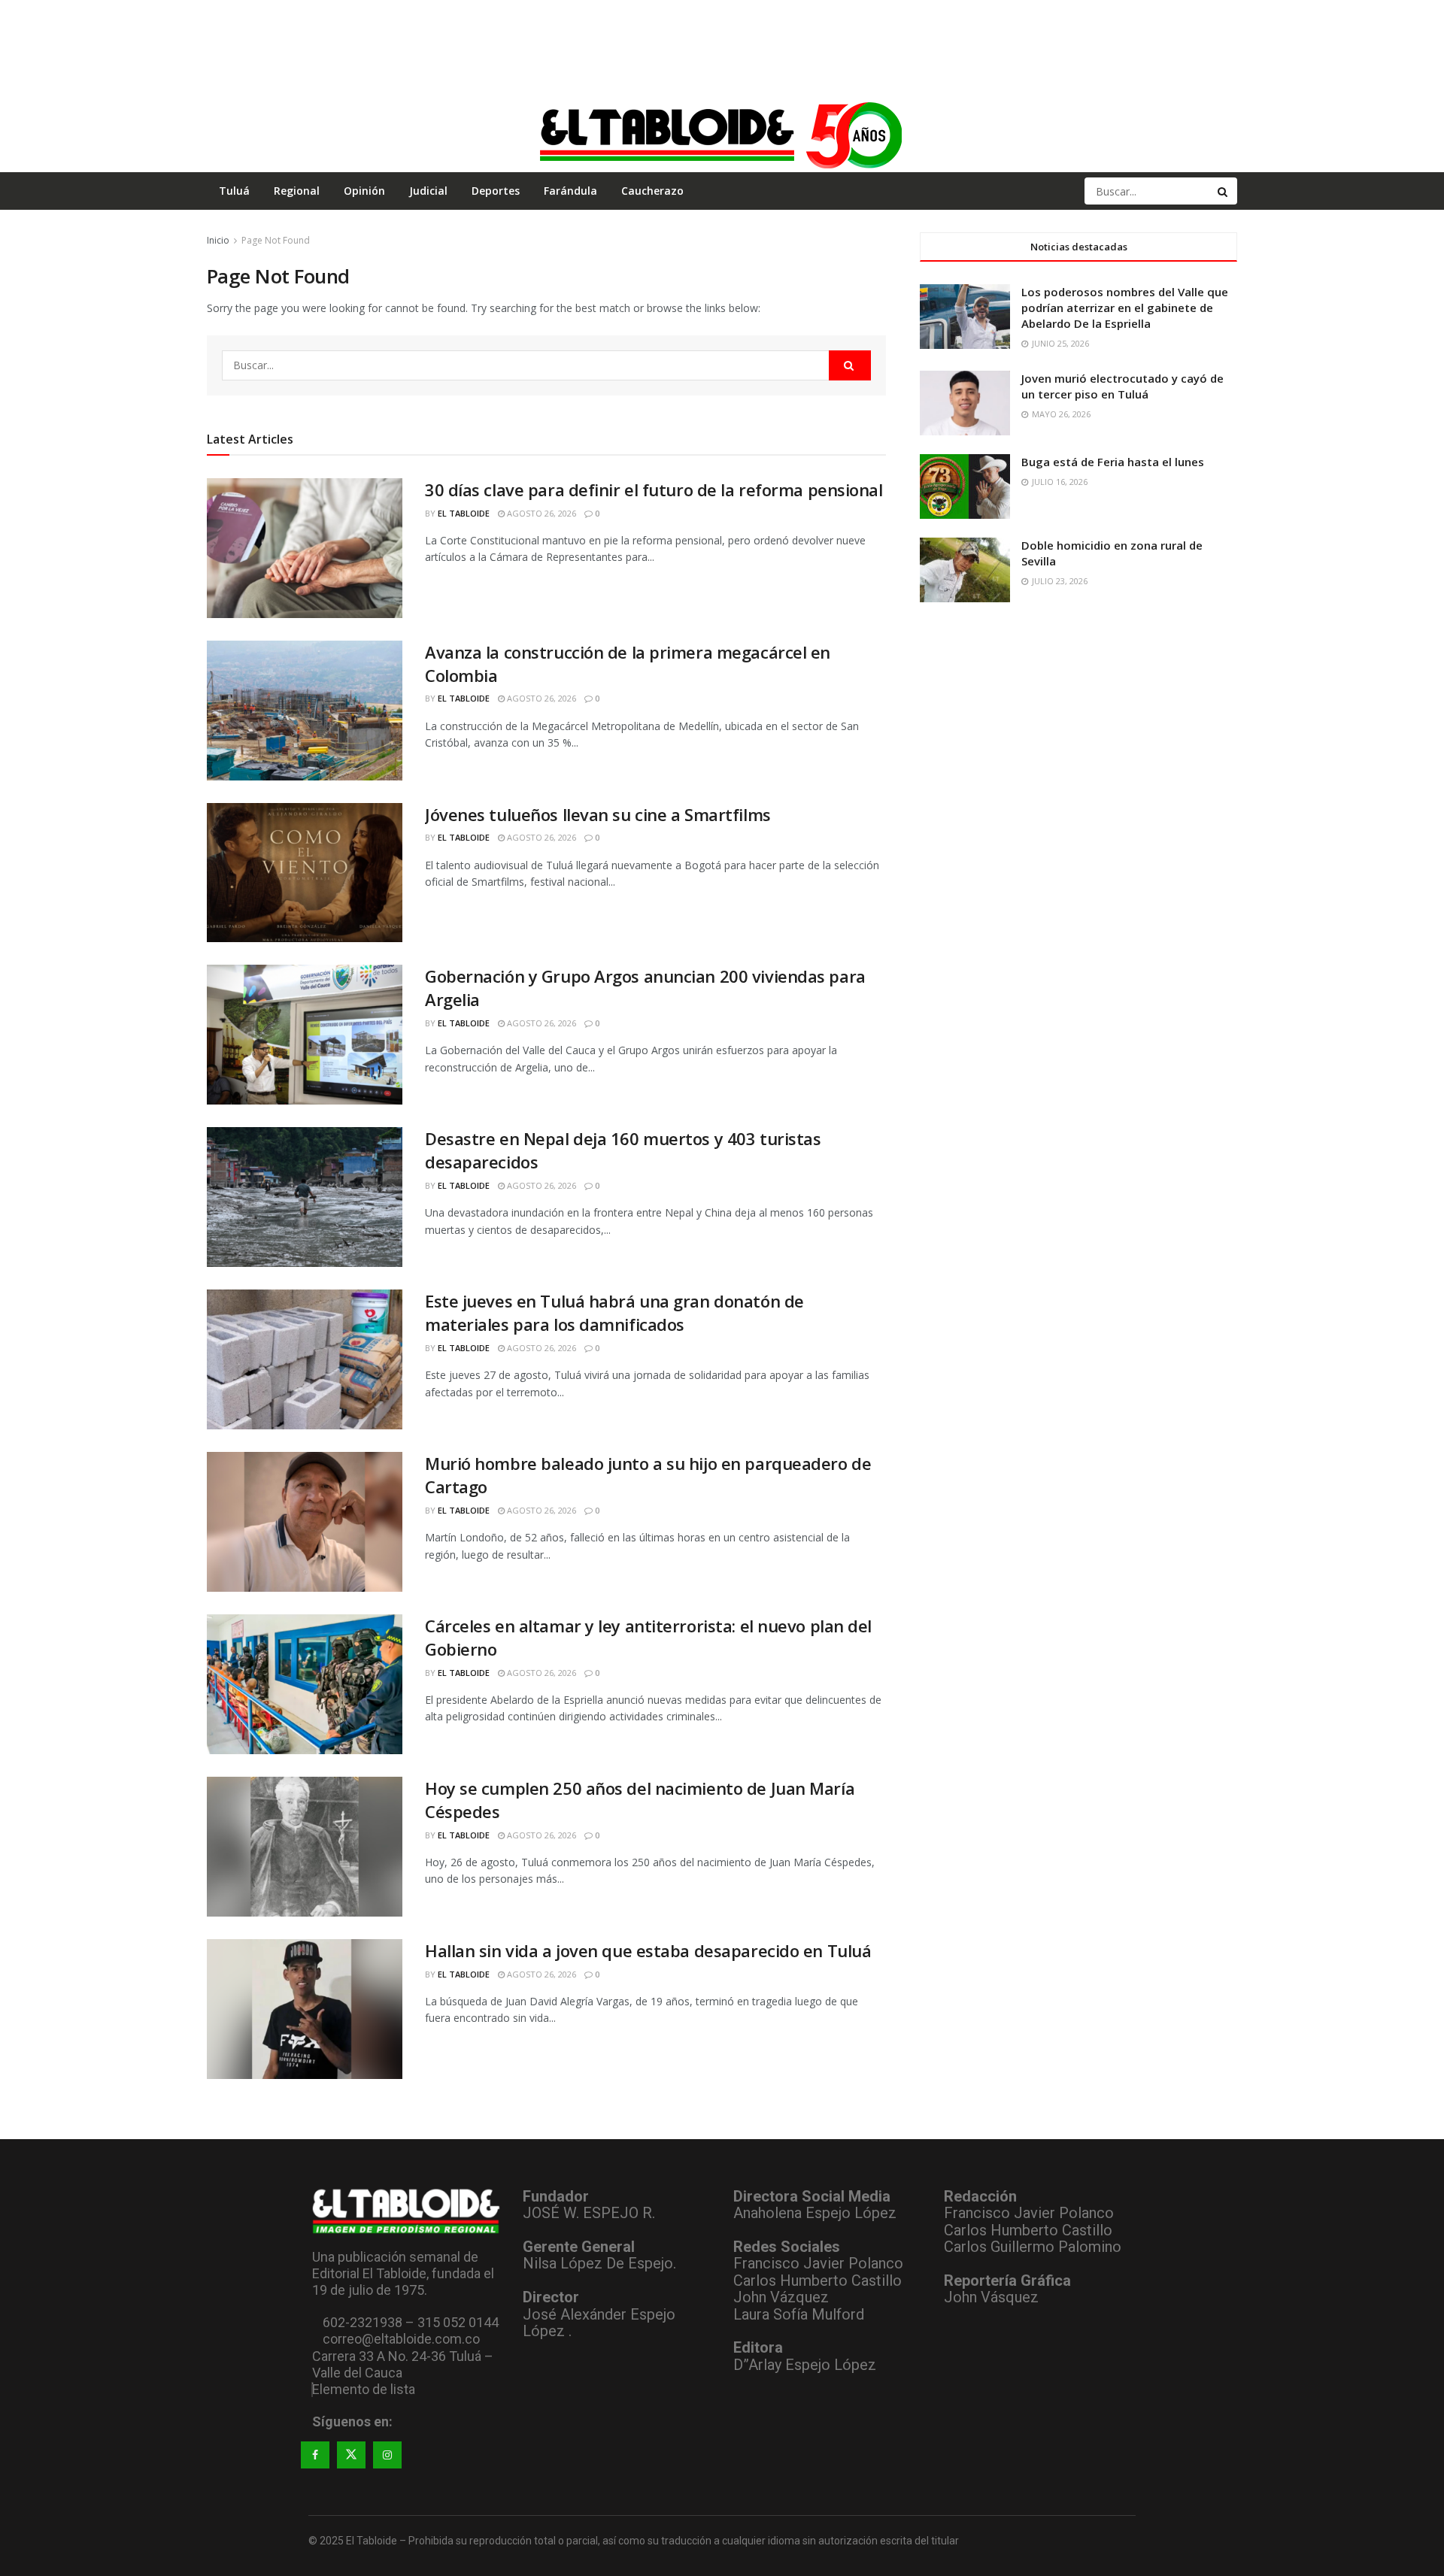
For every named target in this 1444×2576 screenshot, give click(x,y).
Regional (297, 191)
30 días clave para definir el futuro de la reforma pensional (654, 489)
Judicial (428, 191)
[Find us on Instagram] (387, 2455)
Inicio (218, 240)
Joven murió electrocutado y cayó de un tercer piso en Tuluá (1122, 386)
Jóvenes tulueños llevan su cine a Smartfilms (598, 814)
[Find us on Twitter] (351, 2455)
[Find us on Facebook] (315, 2455)
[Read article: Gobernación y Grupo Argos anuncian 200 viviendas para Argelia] (305, 1035)
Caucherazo (652, 191)
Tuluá (234, 191)
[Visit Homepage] (722, 135)
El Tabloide (464, 513)
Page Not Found (276, 240)
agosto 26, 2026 (540, 513)
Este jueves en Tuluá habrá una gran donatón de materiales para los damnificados (614, 1312)
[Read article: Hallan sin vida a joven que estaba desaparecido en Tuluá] (305, 2009)
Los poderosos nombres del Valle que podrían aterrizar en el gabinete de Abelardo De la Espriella (1125, 308)
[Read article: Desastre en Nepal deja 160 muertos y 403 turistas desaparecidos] (305, 1197)
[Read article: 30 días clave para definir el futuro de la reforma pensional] (305, 548)
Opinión (364, 191)
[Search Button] (1224, 191)
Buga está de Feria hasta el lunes (1113, 462)
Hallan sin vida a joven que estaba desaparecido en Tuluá (648, 1950)
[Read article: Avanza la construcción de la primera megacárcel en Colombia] (305, 711)
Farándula (570, 191)
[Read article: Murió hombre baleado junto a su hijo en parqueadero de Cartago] (305, 1522)
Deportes (496, 191)
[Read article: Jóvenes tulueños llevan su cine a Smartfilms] (305, 873)
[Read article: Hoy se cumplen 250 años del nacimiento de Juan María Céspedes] (305, 1847)
